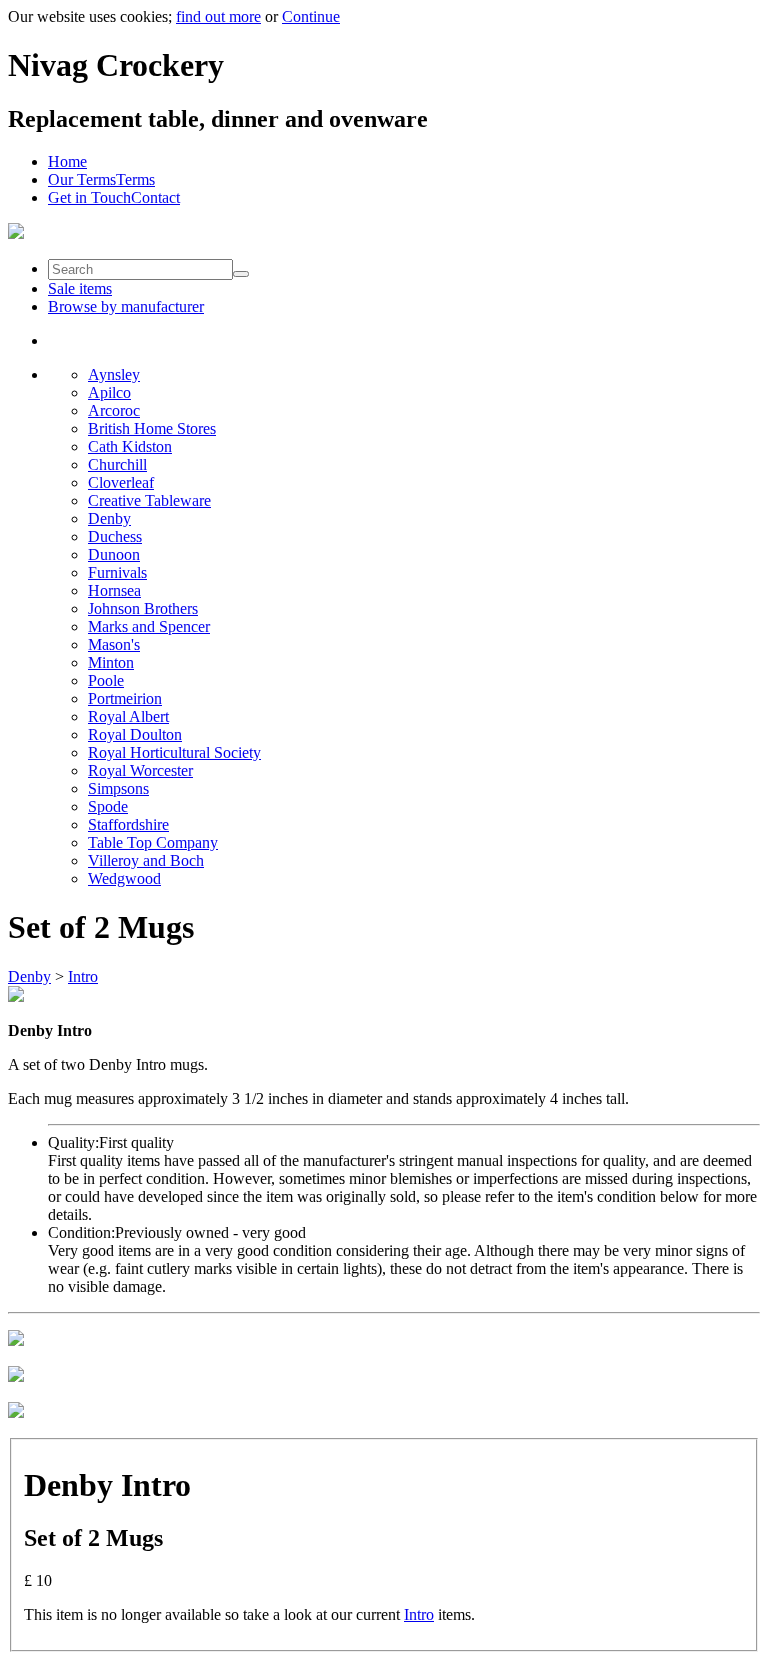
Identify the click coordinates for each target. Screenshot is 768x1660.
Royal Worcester (140, 770)
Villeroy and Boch (146, 860)
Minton (111, 662)
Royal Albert (128, 716)
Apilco (109, 392)
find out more (218, 16)
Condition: (81, 1232)
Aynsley (114, 374)
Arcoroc (114, 410)
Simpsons (118, 788)
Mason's (114, 644)
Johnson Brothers (143, 608)
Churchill (117, 464)
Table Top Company (153, 842)
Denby (109, 518)
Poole (106, 680)
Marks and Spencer (149, 626)
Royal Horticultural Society (174, 752)
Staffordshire (128, 824)
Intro (83, 976)
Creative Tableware (149, 500)
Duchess (115, 536)
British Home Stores (152, 428)
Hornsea (114, 590)
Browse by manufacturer (126, 306)
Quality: (73, 1142)
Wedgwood (124, 878)
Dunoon (114, 554)
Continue (311, 16)
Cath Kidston (130, 446)
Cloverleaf (121, 482)
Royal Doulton (135, 734)
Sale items (80, 288)
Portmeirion (125, 698)
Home (67, 161)
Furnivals (117, 572)
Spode (108, 806)
